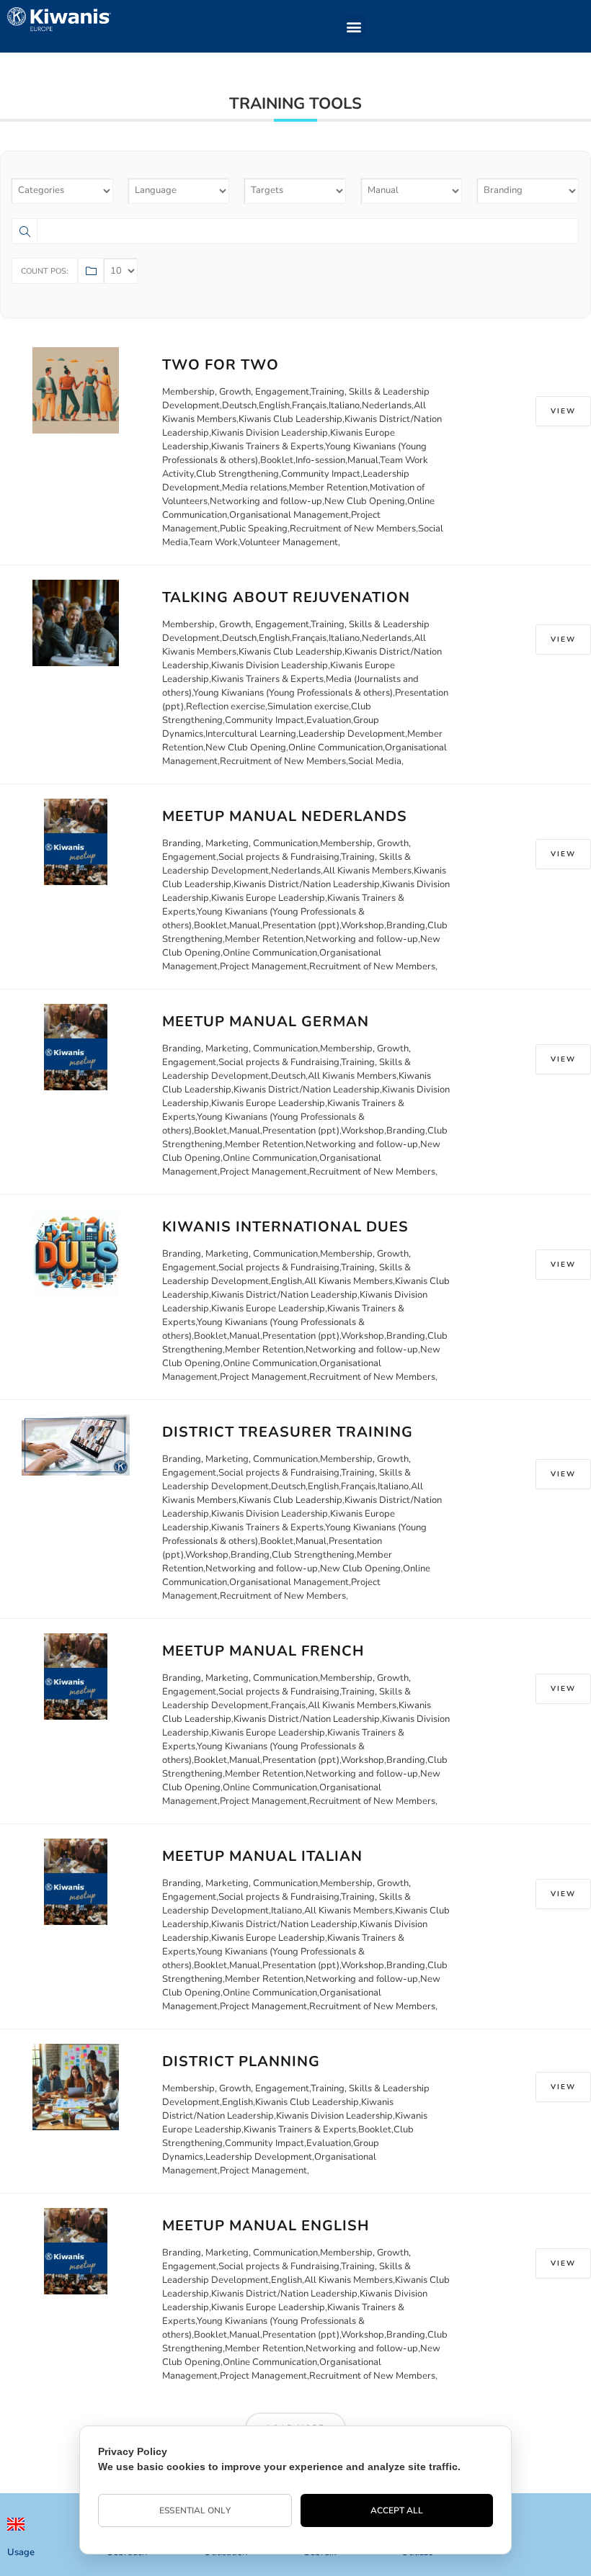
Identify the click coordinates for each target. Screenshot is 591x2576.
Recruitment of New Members (353, 529)
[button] (354, 26)
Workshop (363, 925)
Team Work (214, 542)
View (563, 411)
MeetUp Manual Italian (262, 1856)
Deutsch (239, 405)
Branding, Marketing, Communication (240, 843)
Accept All (397, 2510)
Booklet (277, 460)
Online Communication (336, 748)
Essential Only (195, 2510)
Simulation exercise (308, 706)
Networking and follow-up (266, 501)
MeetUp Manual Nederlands (285, 816)
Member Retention (328, 488)
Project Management (263, 966)
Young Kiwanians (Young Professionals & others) (293, 693)
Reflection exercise (226, 706)
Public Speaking (254, 529)
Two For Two (221, 365)
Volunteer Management (289, 542)
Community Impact (321, 474)
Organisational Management (289, 515)
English (274, 405)
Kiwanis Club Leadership (290, 419)
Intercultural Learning (251, 734)
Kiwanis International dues (285, 1227)
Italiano (344, 405)
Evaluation (329, 720)
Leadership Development (352, 734)
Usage (21, 2552)
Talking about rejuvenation (286, 597)
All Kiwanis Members (367, 871)
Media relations (254, 488)
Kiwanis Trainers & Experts (267, 446)
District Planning (241, 2061)
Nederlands (387, 405)
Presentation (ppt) (301, 925)
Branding (406, 925)
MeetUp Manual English (266, 2226)
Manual (363, 460)
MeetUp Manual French (263, 1651)
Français (309, 405)
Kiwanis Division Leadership (270, 433)
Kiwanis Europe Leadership (268, 898)
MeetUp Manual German (266, 1022)
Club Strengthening (237, 474)
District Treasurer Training (288, 1432)
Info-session (320, 460)
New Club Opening (365, 501)
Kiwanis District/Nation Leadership (307, 884)
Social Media (375, 761)
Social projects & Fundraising (279, 857)
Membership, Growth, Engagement (236, 392)
